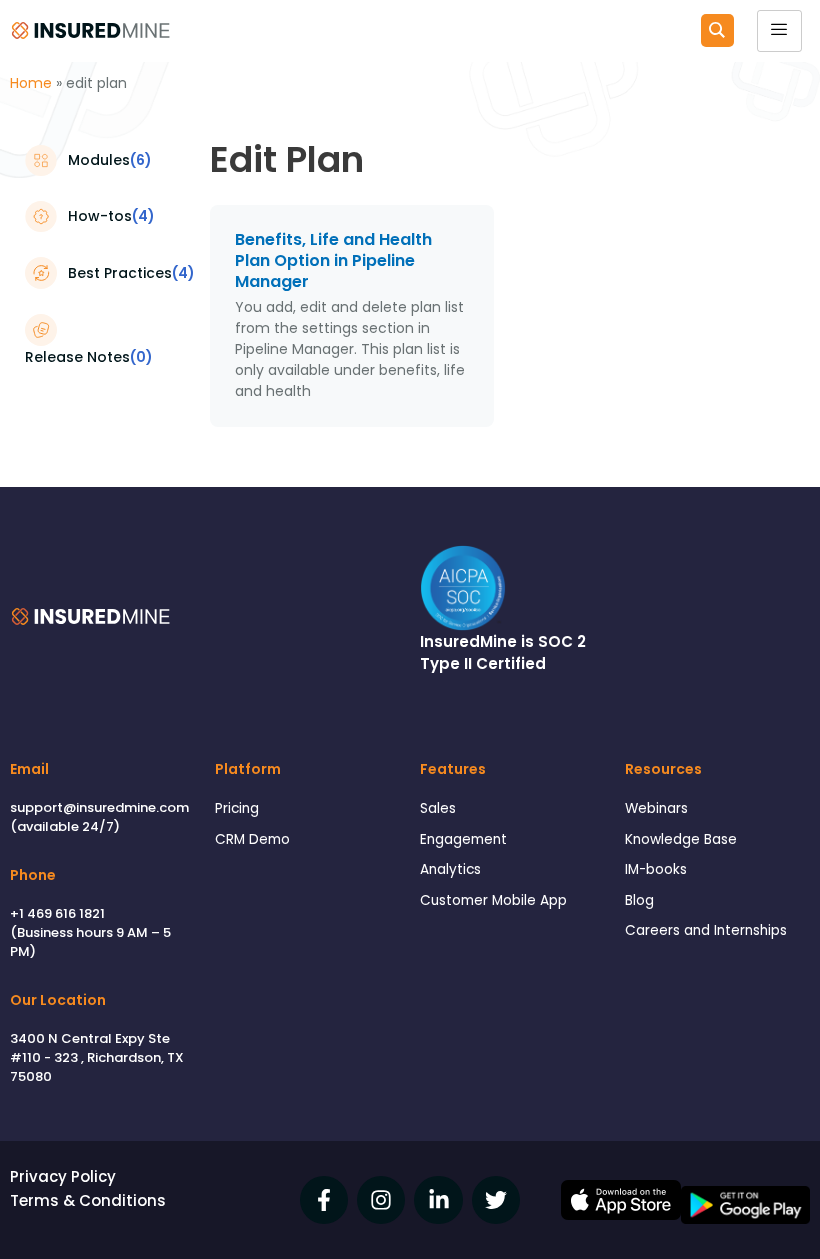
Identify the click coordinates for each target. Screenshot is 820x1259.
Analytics (450, 869)
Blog (639, 900)
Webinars (656, 808)
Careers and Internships (706, 930)
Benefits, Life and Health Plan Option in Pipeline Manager (333, 260)
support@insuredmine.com (99, 807)
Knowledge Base (681, 839)
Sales (438, 808)
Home (31, 83)
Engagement (463, 839)
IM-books (656, 869)
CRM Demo (252, 839)
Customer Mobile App (493, 900)
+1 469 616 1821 (57, 913)
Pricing (237, 808)
